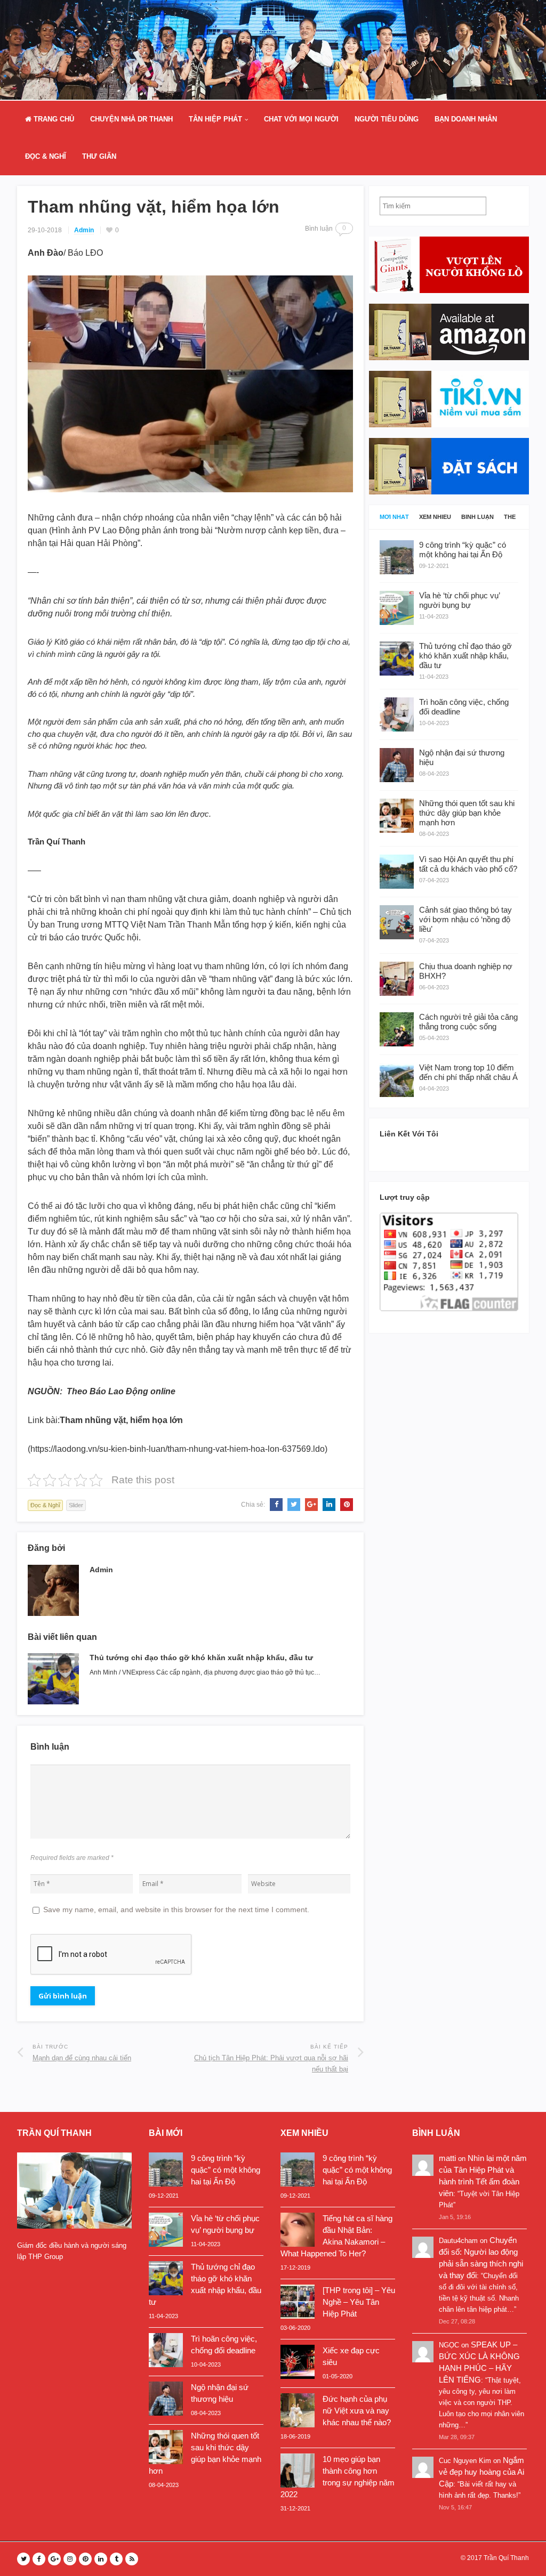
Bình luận (477, 517)
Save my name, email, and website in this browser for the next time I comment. (176, 1909)
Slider (76, 1505)
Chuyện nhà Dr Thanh (131, 119)
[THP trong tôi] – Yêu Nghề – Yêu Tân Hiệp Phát (359, 2302)
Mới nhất (394, 517)
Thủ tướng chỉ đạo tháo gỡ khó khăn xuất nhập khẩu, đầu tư (201, 1657)
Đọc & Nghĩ (46, 156)
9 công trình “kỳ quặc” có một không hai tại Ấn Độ (226, 2170)
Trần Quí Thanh (506, 2558)
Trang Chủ (53, 119)
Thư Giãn (99, 156)
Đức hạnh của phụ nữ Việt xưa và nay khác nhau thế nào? (357, 2411)
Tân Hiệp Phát (215, 119)
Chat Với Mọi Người (301, 119)
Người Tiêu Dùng (387, 119)
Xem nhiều (435, 517)
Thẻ (510, 517)
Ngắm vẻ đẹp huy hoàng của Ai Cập (481, 2472)
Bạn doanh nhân (466, 119)
